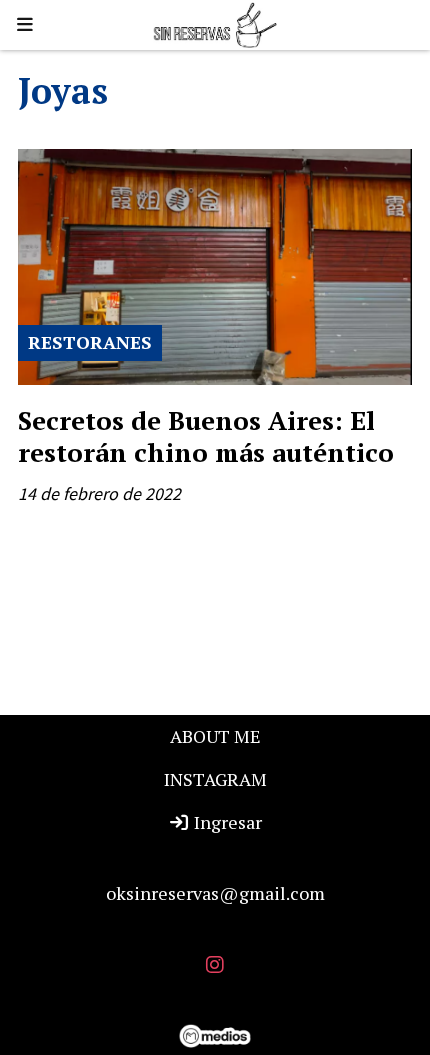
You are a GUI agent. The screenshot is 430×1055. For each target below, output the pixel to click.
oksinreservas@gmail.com (215, 893)
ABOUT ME (215, 736)
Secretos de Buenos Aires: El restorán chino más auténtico (206, 436)
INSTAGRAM (215, 779)
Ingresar (226, 822)
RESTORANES (90, 342)
